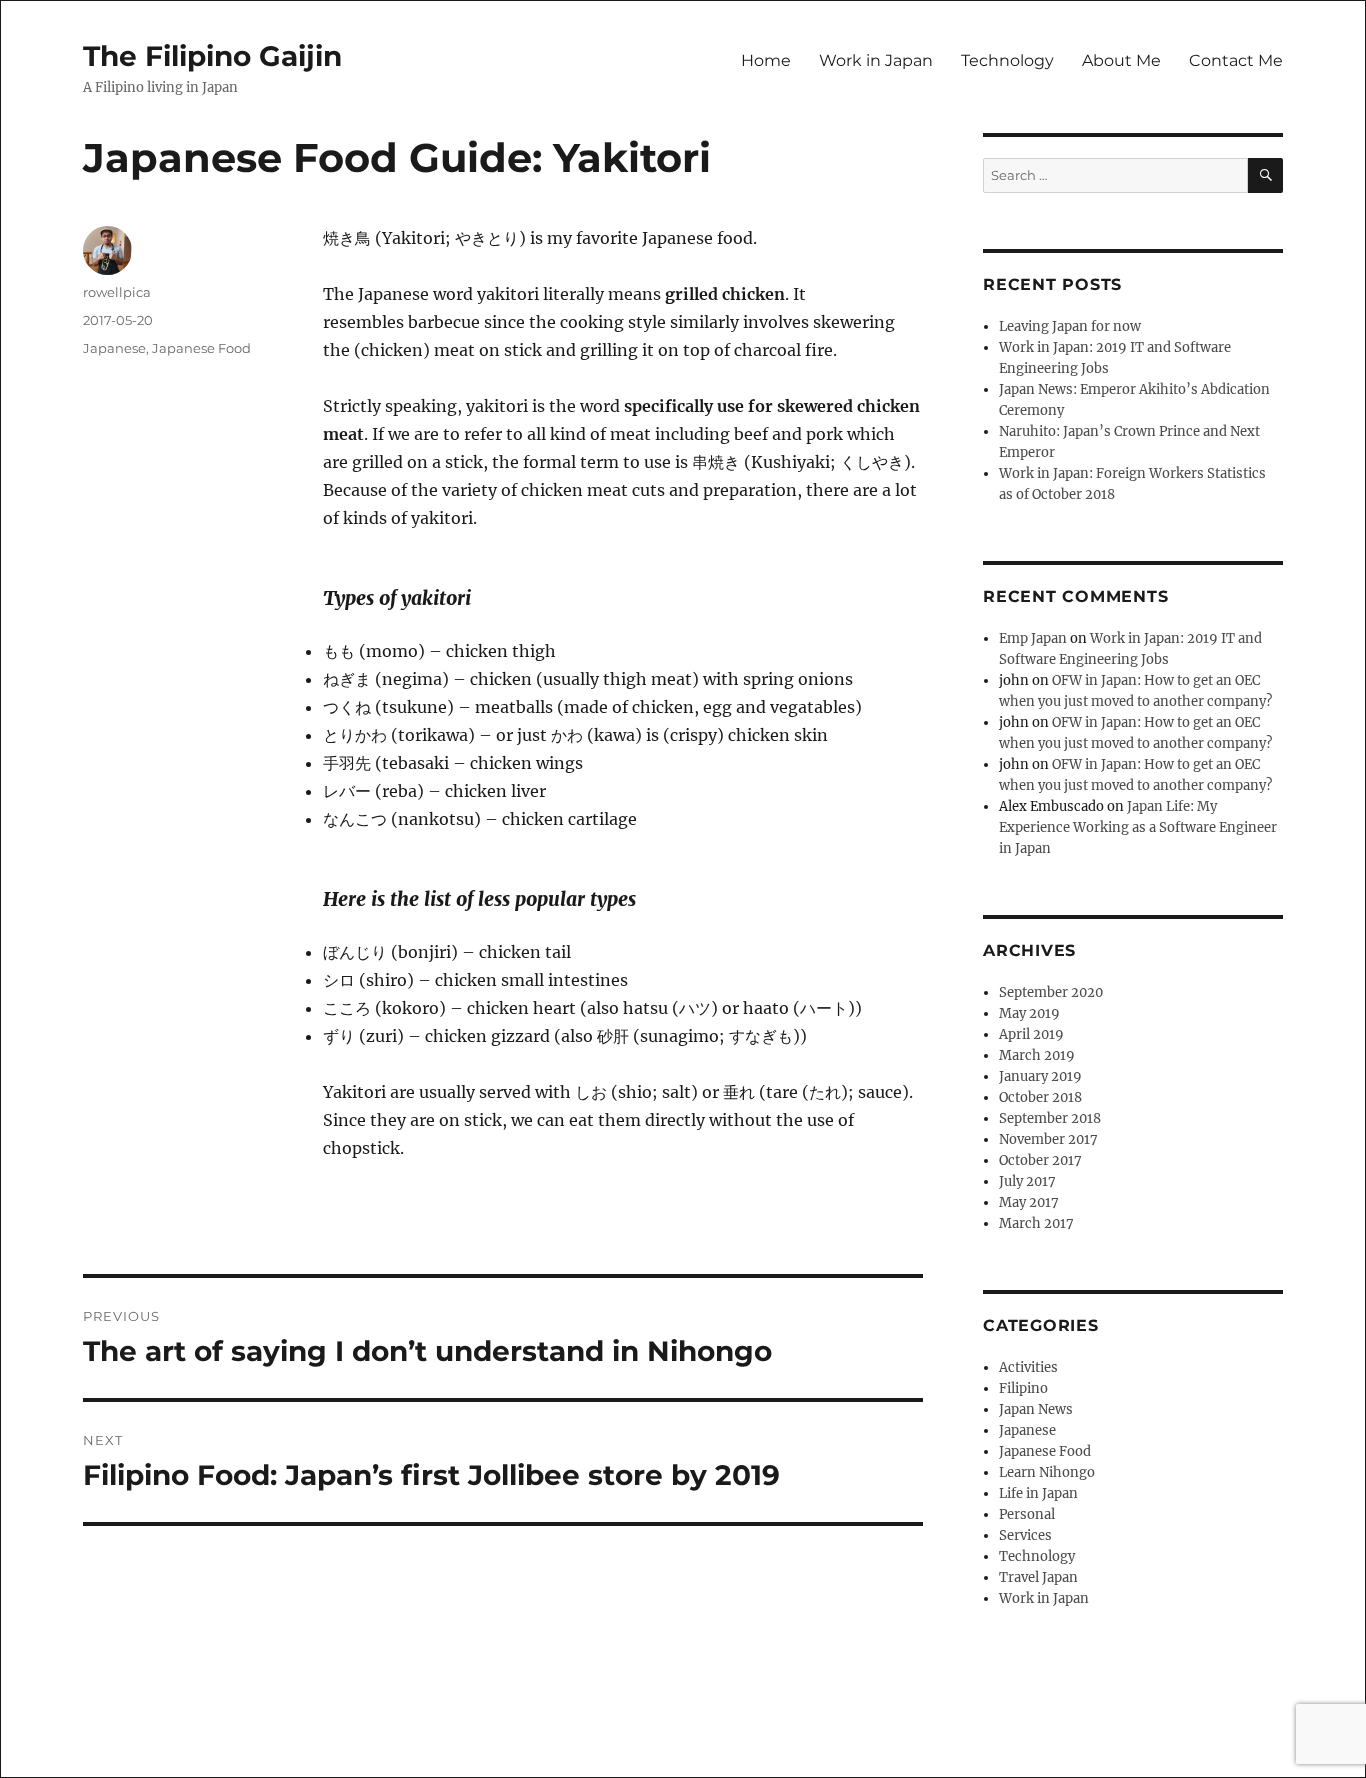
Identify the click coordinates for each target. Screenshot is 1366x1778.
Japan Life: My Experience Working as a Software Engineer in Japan (1138, 827)
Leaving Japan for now (1070, 326)
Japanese (114, 348)
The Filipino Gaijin (212, 56)
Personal (1027, 1514)
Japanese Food (201, 348)
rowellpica (117, 292)
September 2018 (1050, 1118)
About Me (1121, 60)
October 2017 (1040, 1160)
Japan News (1036, 1409)
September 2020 (1051, 992)
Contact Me (1236, 60)
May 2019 (1029, 1013)
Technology (1007, 60)
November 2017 (1048, 1139)
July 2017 (1027, 1181)
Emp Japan (1033, 638)
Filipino (1023, 1388)
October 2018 (1040, 1097)
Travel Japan (1038, 1577)
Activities (1028, 1367)
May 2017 (1029, 1202)
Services (1025, 1535)
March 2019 (1037, 1055)
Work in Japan (876, 60)
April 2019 (1031, 1034)
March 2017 (1036, 1223)
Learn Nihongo (1047, 1472)
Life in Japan (1038, 1493)
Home (766, 60)
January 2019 (1040, 1076)
